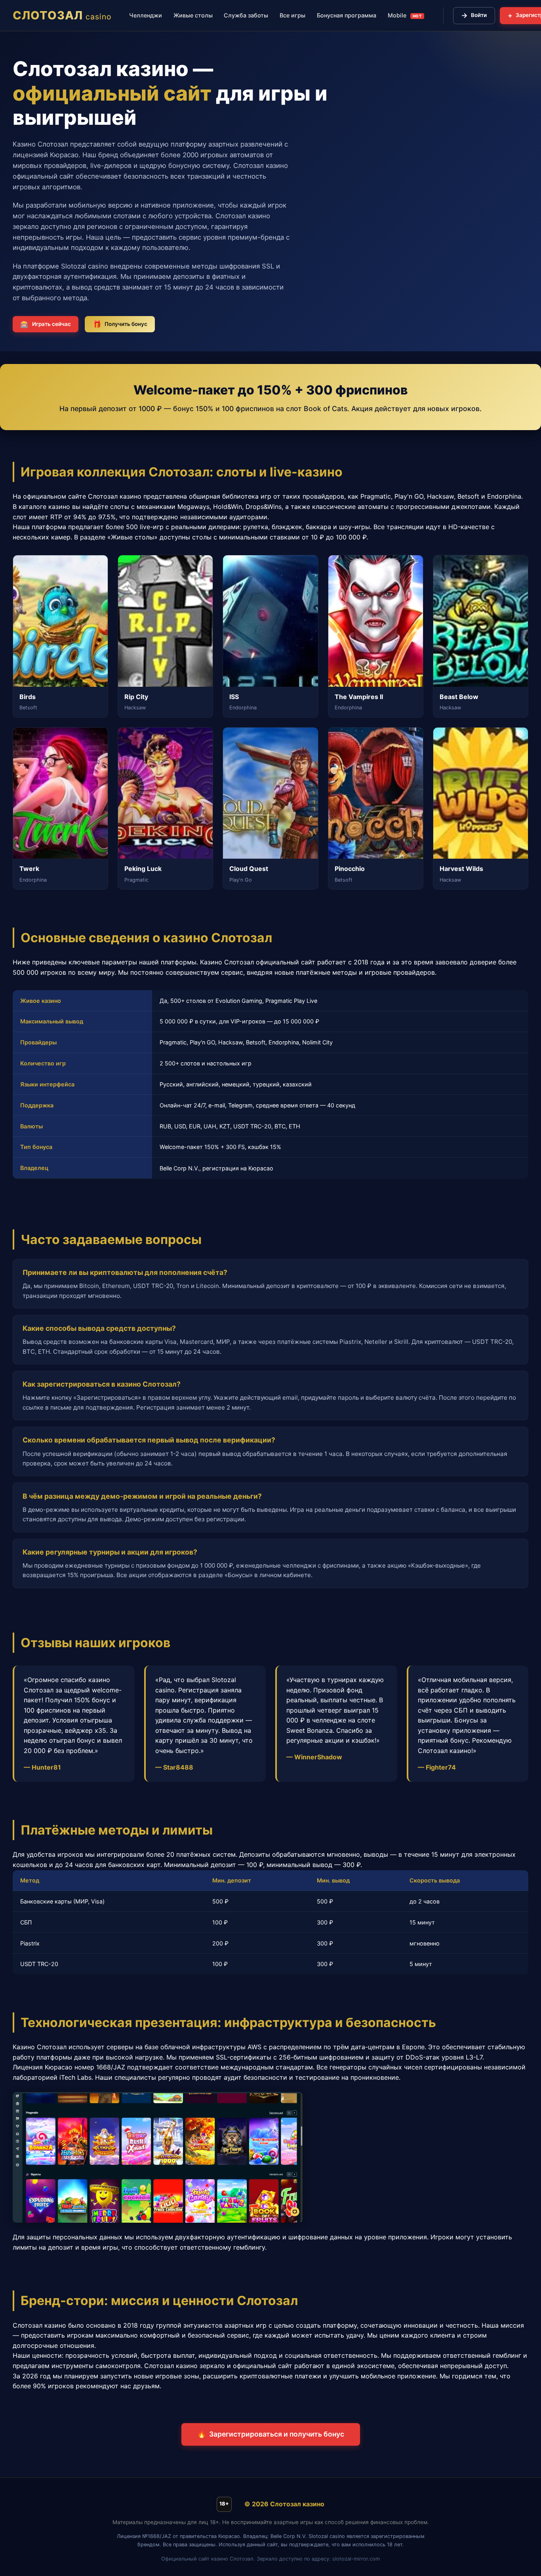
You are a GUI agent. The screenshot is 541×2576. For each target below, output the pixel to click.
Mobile (405, 15)
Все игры (292, 15)
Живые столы (193, 15)
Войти (474, 15)
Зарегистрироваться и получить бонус (271, 2434)
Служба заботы (246, 15)
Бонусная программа (347, 15)
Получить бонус (120, 324)
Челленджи (146, 15)
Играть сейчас (46, 324)
